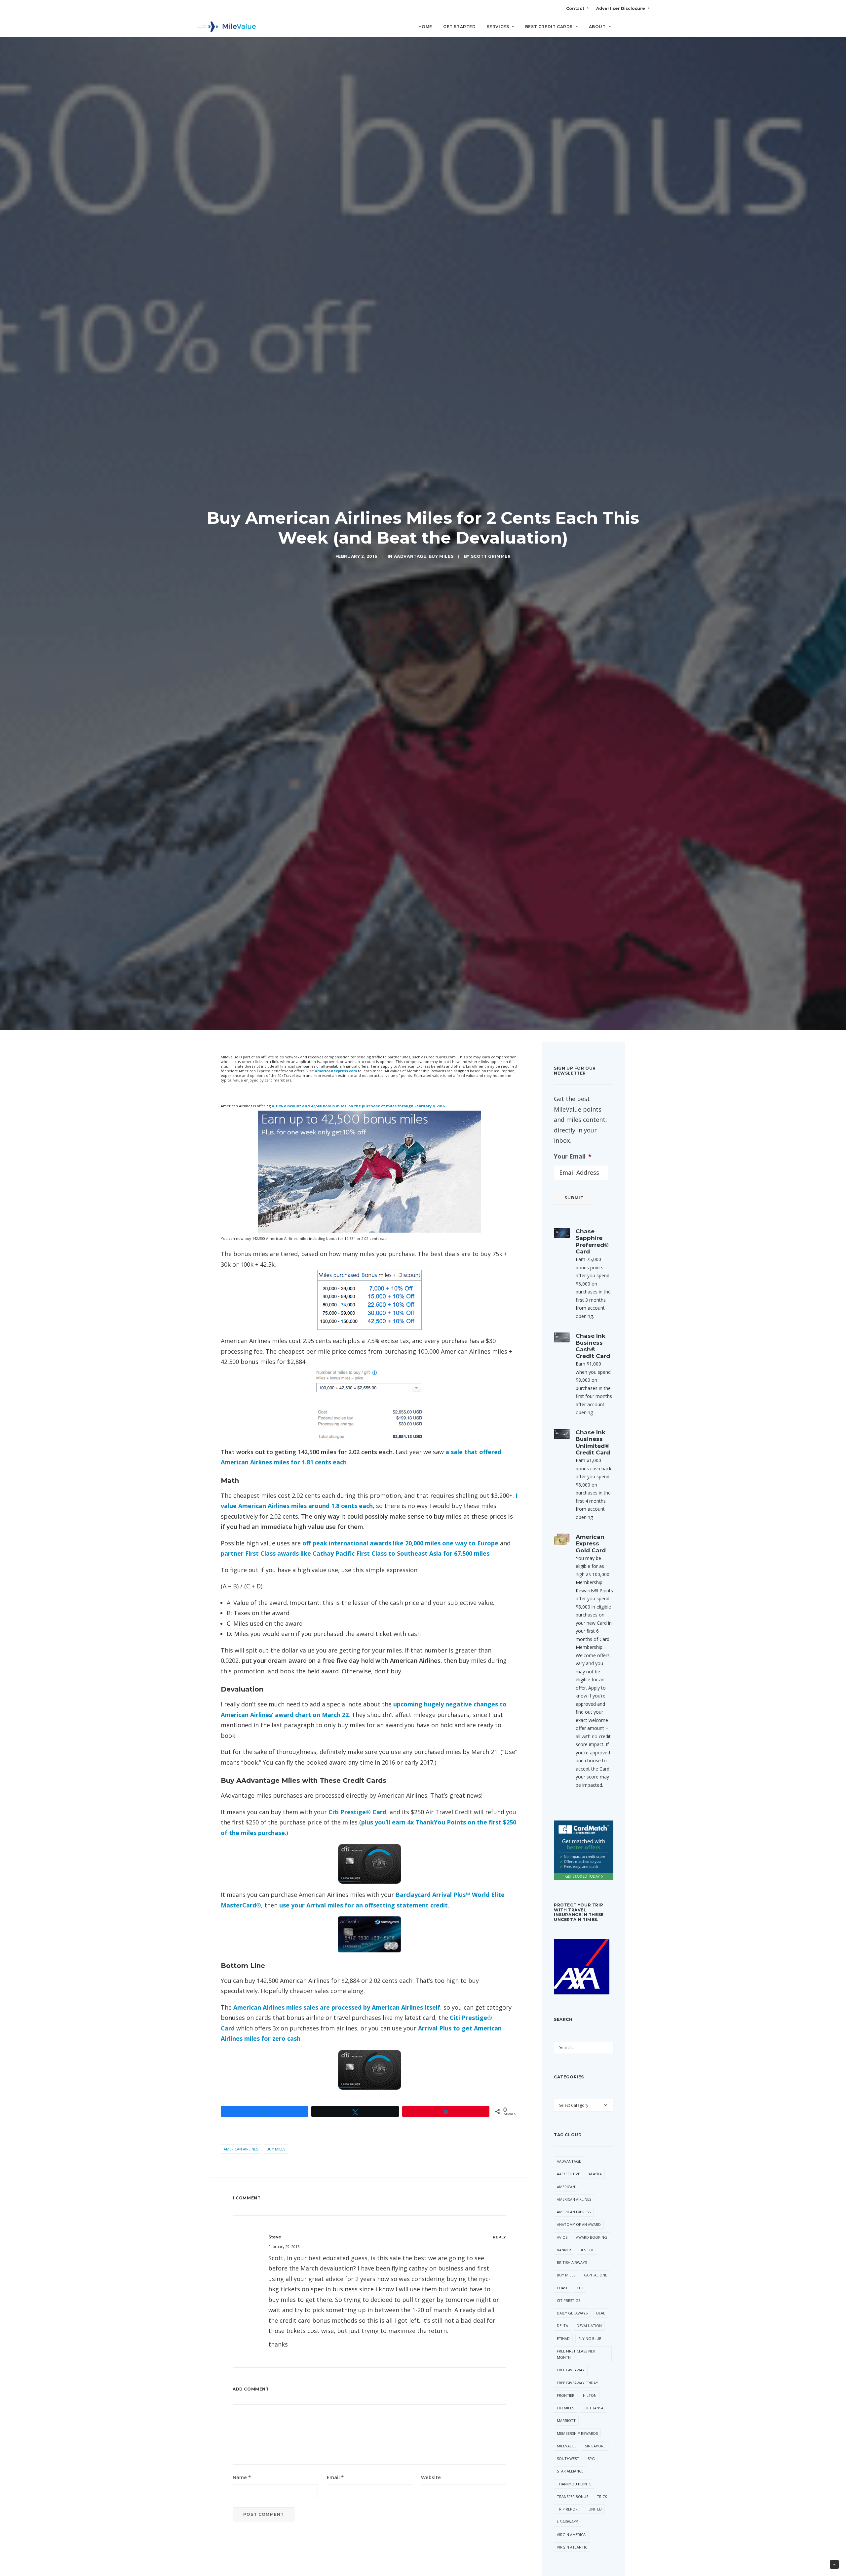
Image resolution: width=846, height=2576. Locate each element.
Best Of (587, 2250)
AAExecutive (568, 2174)
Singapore (595, 2446)
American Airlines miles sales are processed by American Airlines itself (337, 2007)
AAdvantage (410, 556)
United (595, 2509)
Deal (601, 2313)
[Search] (645, 29)
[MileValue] (227, 27)
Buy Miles (441, 556)
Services (498, 27)
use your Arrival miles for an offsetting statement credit (364, 1905)
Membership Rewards (577, 2433)
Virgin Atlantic (572, 2547)
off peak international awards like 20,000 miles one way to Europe (400, 1543)
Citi (580, 2288)
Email (335, 2477)
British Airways (572, 2262)
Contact (575, 8)
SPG (591, 2458)
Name (242, 2477)
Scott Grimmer (491, 556)
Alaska (595, 2174)
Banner (564, 2250)
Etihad (563, 2338)
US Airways (567, 2522)
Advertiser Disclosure (621, 8)
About (597, 27)
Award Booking (592, 2237)
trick (602, 2496)
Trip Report (568, 2509)
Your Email (573, 1156)
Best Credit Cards (549, 27)
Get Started (460, 27)
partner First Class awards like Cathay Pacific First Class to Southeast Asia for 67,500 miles (355, 1553)
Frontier (566, 2395)
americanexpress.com (336, 1071)
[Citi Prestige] (369, 1864)
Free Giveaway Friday (577, 2383)
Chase (562, 2288)
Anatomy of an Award (579, 2224)
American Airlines (241, 2149)
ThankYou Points (574, 2484)
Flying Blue (590, 2338)
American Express (574, 2212)
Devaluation (589, 2326)
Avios (562, 2237)
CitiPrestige (569, 2300)
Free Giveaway (571, 2370)
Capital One (596, 2275)
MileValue (567, 2446)
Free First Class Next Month (577, 2354)
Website (431, 2477)
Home (425, 27)
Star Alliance (570, 2471)
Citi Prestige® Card (357, 1812)
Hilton (590, 2395)
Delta (562, 2326)
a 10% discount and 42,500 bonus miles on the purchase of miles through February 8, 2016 (358, 1106)
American (566, 2187)
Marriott (566, 2420)
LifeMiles (565, 2408)
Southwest (568, 2458)
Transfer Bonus (573, 2496)
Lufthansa (593, 2408)
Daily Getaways (572, 2313)
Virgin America (571, 2535)
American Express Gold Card (591, 1544)
